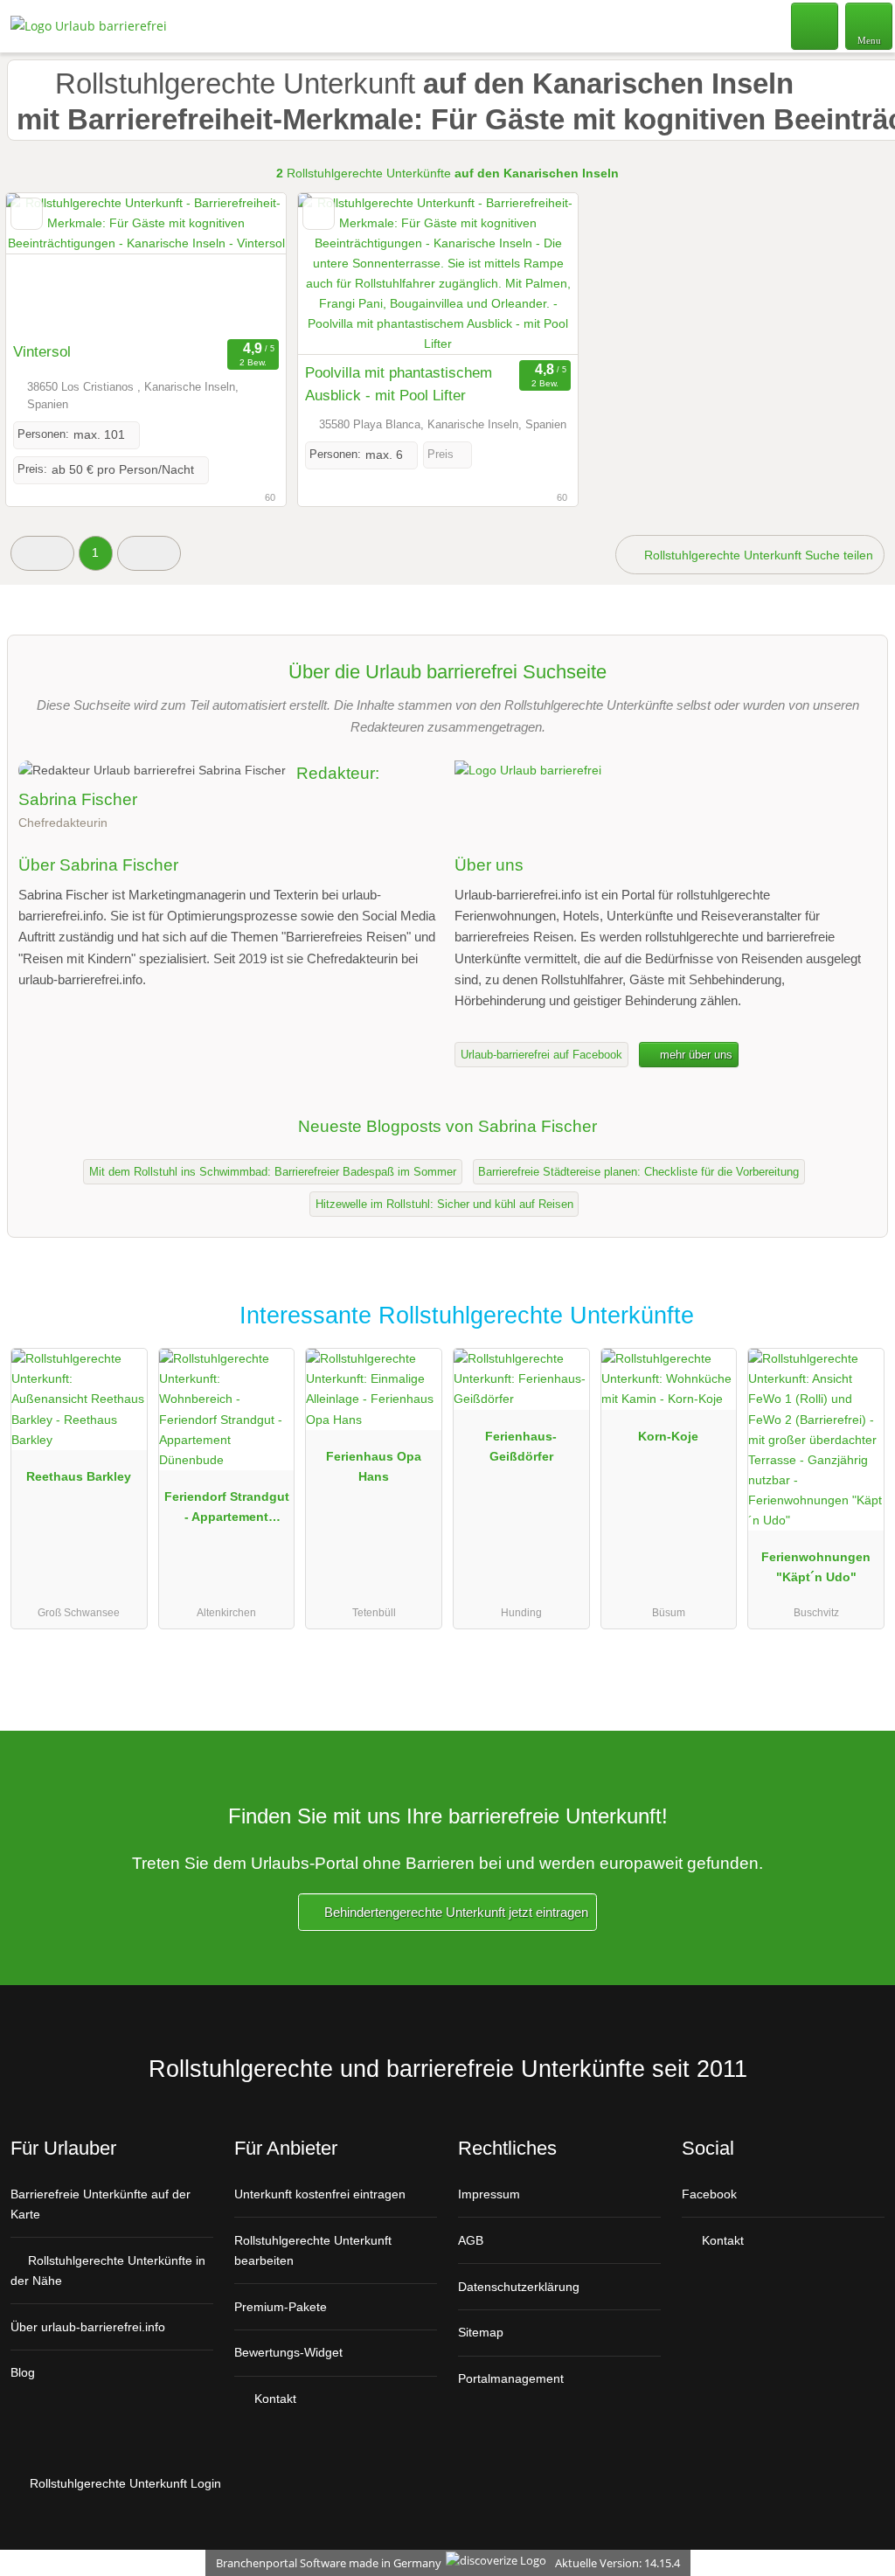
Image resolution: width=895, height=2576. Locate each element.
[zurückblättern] (50, 264)
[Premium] (859, 1331)
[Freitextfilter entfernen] (815, 25)
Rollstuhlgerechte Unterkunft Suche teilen (757, 555)
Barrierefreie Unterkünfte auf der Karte (101, 2204)
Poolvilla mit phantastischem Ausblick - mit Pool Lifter (399, 384)
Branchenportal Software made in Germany (325, 2563)
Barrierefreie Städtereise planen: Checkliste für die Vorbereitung (638, 1172)
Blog (23, 2372)
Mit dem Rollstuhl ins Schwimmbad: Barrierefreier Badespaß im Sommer (273, 1172)
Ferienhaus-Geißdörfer (521, 1446)
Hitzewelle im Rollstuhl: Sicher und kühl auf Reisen (444, 1204)
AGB (471, 2240)
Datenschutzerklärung (519, 2287)
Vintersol (42, 351)
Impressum (489, 2194)
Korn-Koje (668, 1436)
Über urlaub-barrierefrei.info (88, 2327)
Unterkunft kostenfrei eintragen (320, 2194)
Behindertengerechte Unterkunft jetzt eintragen (454, 1912)
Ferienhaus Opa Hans (374, 1466)
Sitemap (481, 2332)
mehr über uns (694, 1055)
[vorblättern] (242, 264)
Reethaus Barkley (79, 1476)
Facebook (709, 2194)
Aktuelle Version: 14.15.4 (617, 2563)
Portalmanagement (511, 2378)
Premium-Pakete (281, 2307)
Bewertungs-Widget (288, 2352)
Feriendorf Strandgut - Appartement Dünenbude (227, 1510)
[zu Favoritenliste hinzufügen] (27, 214)
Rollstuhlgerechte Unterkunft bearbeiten (313, 2250)
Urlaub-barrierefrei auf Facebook (541, 1055)
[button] (42, 553)
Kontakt (274, 2399)
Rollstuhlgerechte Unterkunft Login (124, 2483)
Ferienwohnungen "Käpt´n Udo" (816, 1567)
